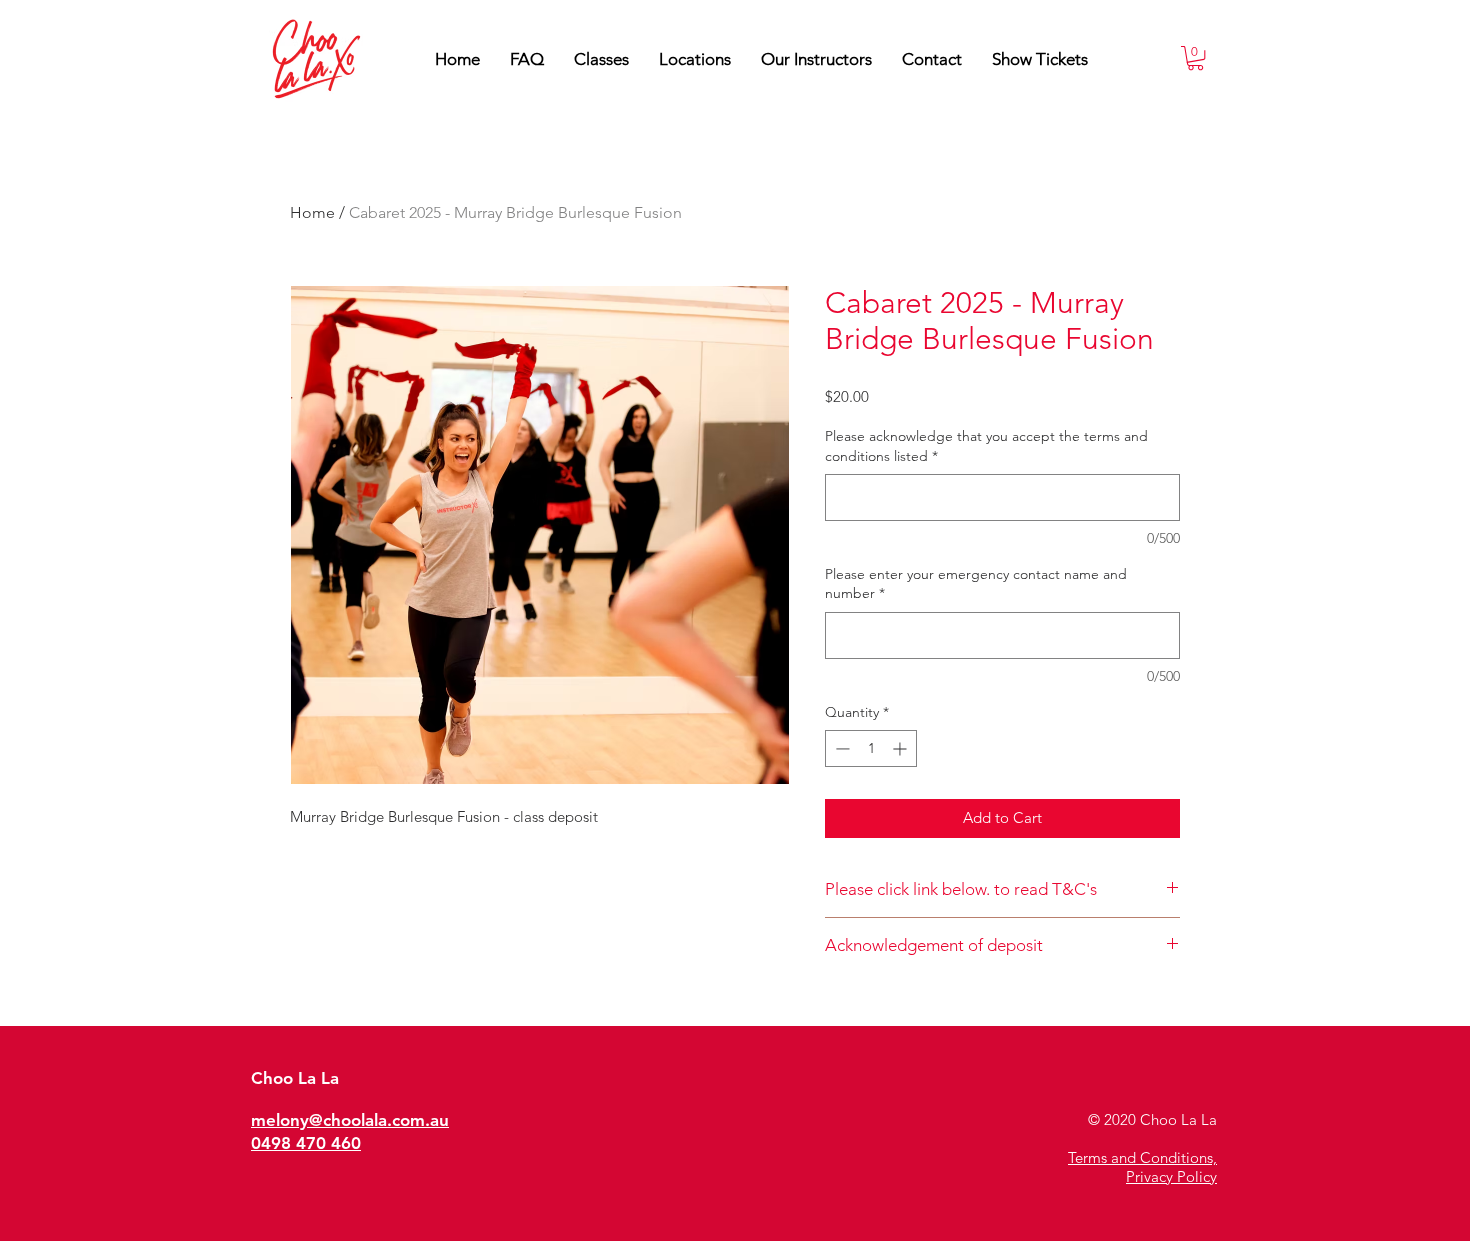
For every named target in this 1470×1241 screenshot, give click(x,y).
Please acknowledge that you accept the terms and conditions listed (986, 446)
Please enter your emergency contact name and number (976, 584)
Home (312, 212)
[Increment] (901, 748)
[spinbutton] (871, 748)
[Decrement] (840, 748)
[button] (816, 59)
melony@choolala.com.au (350, 1120)
